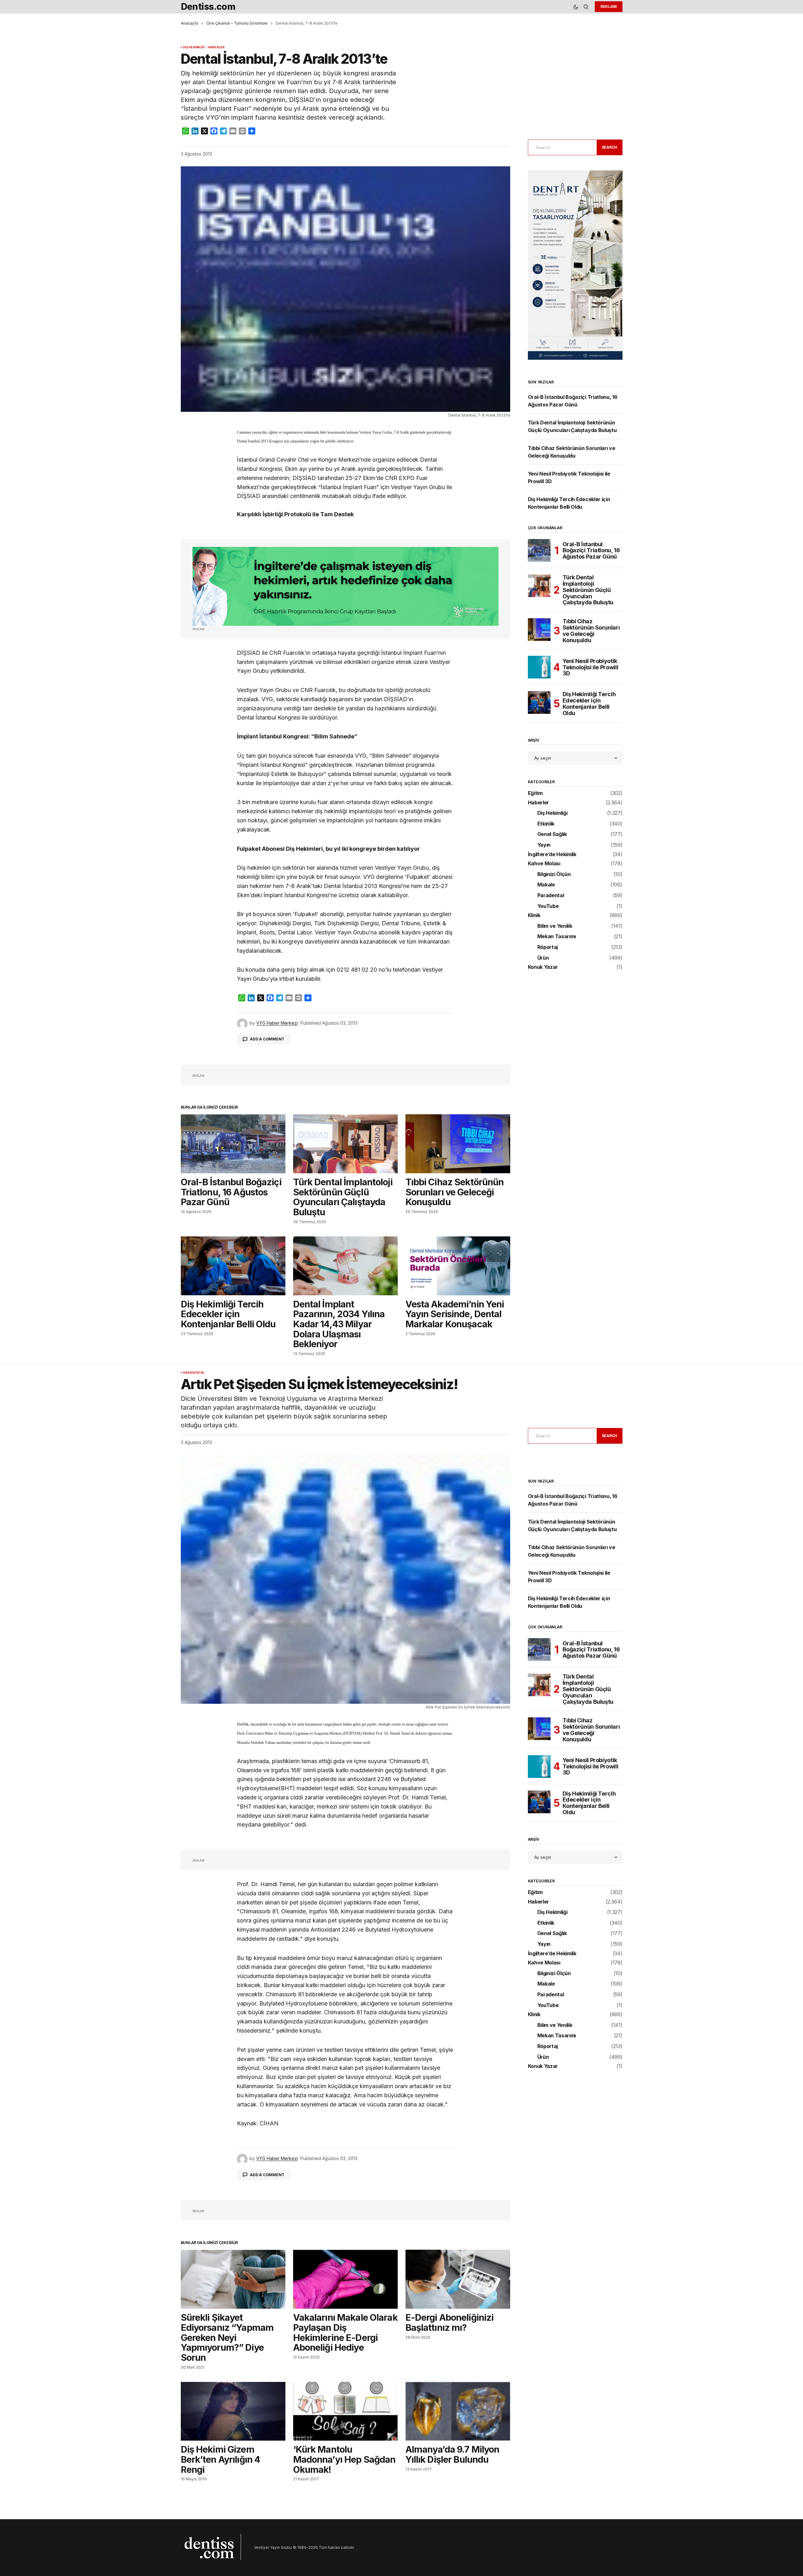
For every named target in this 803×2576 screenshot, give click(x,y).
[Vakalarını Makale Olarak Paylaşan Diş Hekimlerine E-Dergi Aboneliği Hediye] (345, 2279)
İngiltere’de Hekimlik (552, 855)
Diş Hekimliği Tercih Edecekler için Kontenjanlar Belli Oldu (589, 704)
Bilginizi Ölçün (554, 874)
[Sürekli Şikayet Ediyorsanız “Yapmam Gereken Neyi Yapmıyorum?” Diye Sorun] (233, 2279)
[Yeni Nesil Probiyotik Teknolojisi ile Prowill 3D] (539, 667)
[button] (576, 7)
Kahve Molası (544, 864)
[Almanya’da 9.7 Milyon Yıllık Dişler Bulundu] (458, 2411)
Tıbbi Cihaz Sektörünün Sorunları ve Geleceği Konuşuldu (591, 631)
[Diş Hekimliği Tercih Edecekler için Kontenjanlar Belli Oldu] (233, 1266)
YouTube (548, 906)
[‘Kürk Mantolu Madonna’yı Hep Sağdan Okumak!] (345, 2411)
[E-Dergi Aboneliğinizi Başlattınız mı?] (458, 2279)
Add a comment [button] (267, 1039)
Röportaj (548, 947)
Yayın (544, 845)
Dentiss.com (208, 6)
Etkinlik (546, 824)
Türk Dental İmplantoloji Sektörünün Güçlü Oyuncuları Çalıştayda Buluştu (588, 590)
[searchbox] (561, 147)
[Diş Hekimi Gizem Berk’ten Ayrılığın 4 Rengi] (233, 2411)
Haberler (216, 47)
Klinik (534, 915)
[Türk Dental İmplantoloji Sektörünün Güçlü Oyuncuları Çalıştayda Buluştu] (345, 1144)
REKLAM (609, 6)
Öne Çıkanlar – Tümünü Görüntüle (237, 23)
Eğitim (535, 793)
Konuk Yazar (543, 967)
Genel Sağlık (552, 834)
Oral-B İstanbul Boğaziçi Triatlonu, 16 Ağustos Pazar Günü (591, 551)
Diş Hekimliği (194, 47)
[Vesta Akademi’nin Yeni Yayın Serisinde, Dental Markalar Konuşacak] (458, 1266)
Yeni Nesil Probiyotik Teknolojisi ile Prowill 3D (590, 667)
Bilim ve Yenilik (555, 926)
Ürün (543, 958)
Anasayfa (189, 23)
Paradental (551, 896)
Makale (546, 885)
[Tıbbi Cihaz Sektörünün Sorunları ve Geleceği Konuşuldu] (458, 1144)
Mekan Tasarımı (557, 937)
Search (610, 147)
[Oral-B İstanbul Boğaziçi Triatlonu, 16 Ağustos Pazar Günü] (233, 1144)
